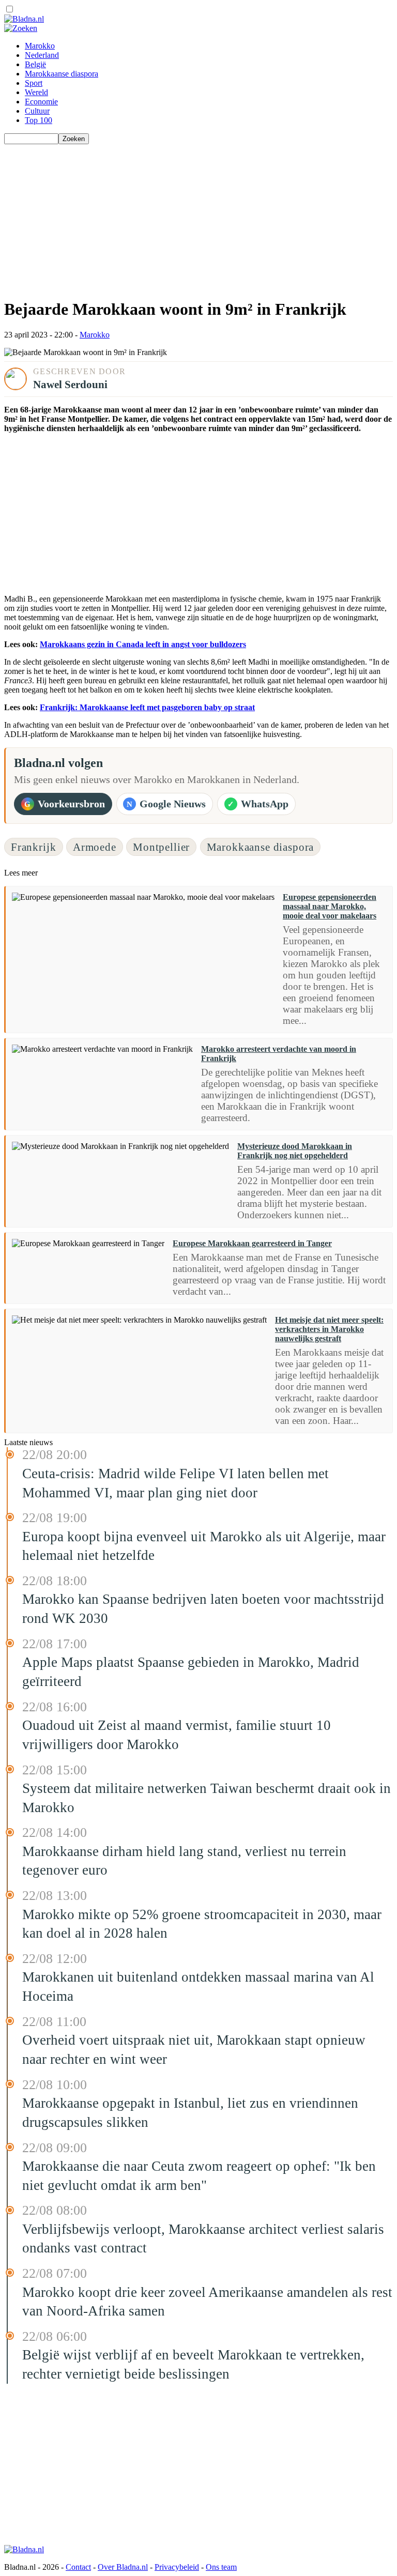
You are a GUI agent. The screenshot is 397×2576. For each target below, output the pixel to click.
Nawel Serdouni (70, 384)
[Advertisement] (198, 217)
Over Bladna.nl (123, 2567)
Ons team (221, 2567)
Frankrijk (34, 847)
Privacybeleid (177, 2567)
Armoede (95, 847)
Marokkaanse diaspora (62, 74)
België (35, 64)
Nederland (42, 55)
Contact (78, 2567)
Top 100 (39, 120)
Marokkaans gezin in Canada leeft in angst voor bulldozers (143, 644)
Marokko (40, 46)
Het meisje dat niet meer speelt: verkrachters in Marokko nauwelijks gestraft (329, 1329)
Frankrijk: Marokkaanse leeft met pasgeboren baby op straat (147, 707)
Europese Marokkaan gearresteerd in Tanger (252, 1243)
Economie (41, 102)
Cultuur (37, 111)
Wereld (36, 92)
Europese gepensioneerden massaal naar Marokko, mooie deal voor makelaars (330, 906)
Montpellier (161, 847)
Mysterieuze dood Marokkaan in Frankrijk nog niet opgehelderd (295, 1151)
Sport (34, 83)
